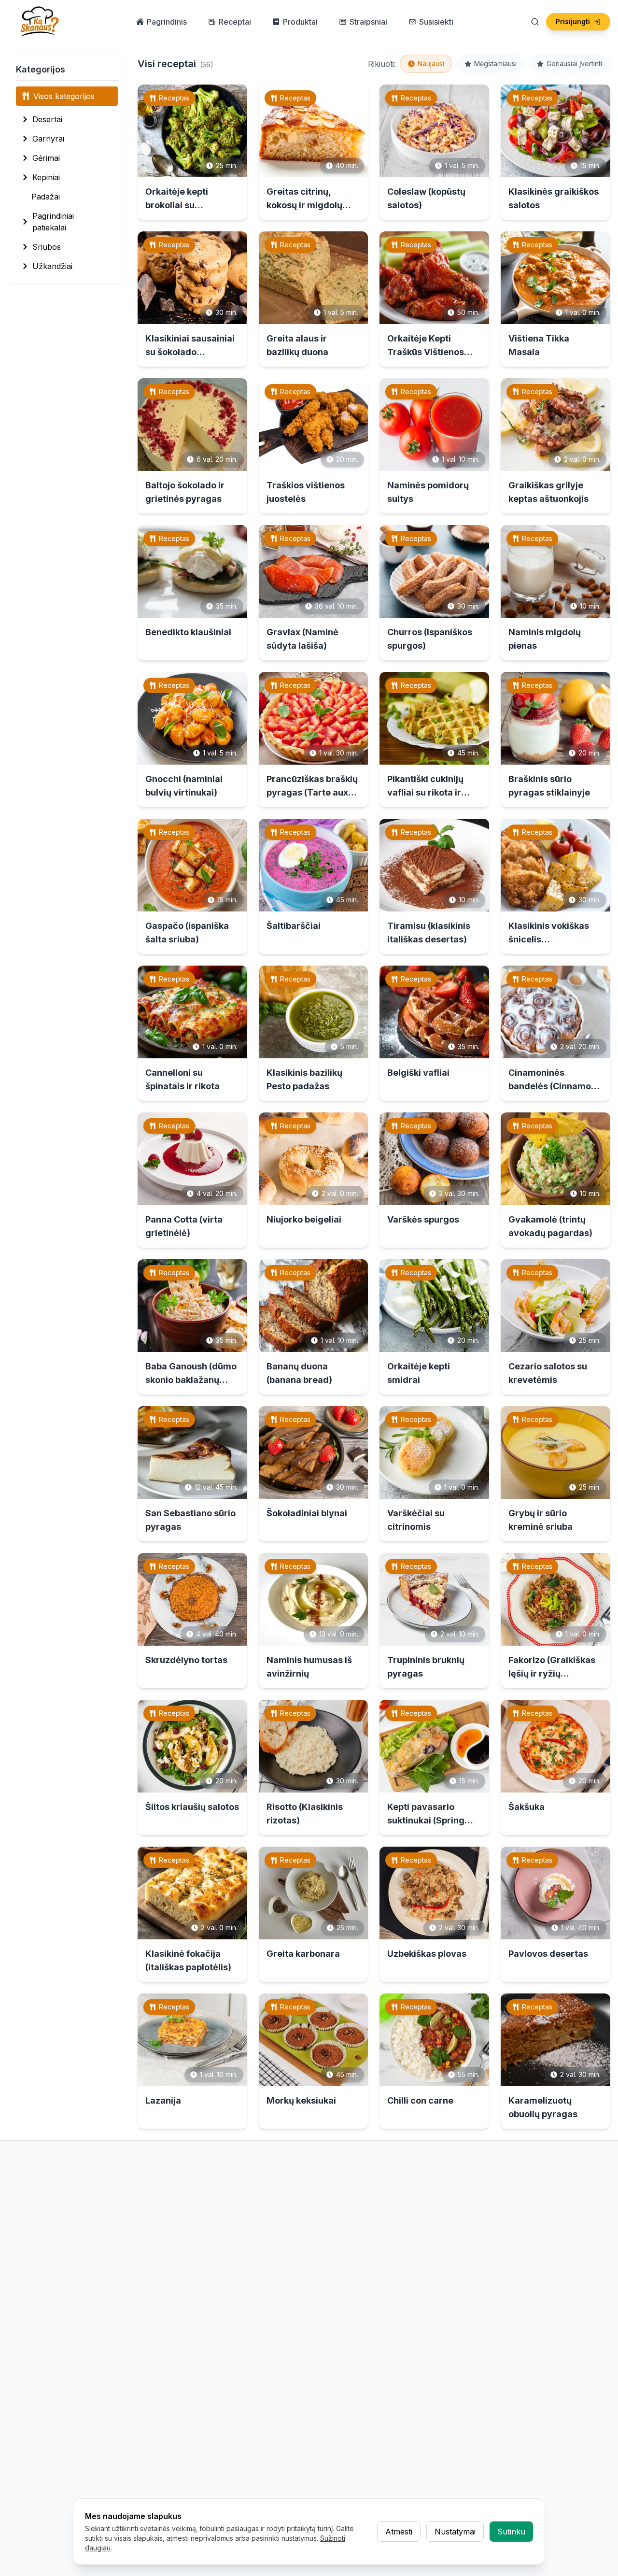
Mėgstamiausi (495, 64)
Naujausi (431, 64)
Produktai (300, 22)
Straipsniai (368, 22)
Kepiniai (46, 177)
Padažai (46, 197)
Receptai (235, 22)
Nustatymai (455, 2532)
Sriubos (47, 247)
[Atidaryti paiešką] (535, 22)
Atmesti (399, 2532)
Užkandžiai (52, 266)
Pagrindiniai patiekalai (53, 222)
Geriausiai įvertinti (574, 64)
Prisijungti (573, 21)
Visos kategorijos (64, 96)
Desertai (47, 119)
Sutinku (511, 2532)
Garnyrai (48, 139)
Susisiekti (436, 22)
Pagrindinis (167, 22)
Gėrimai (46, 158)
